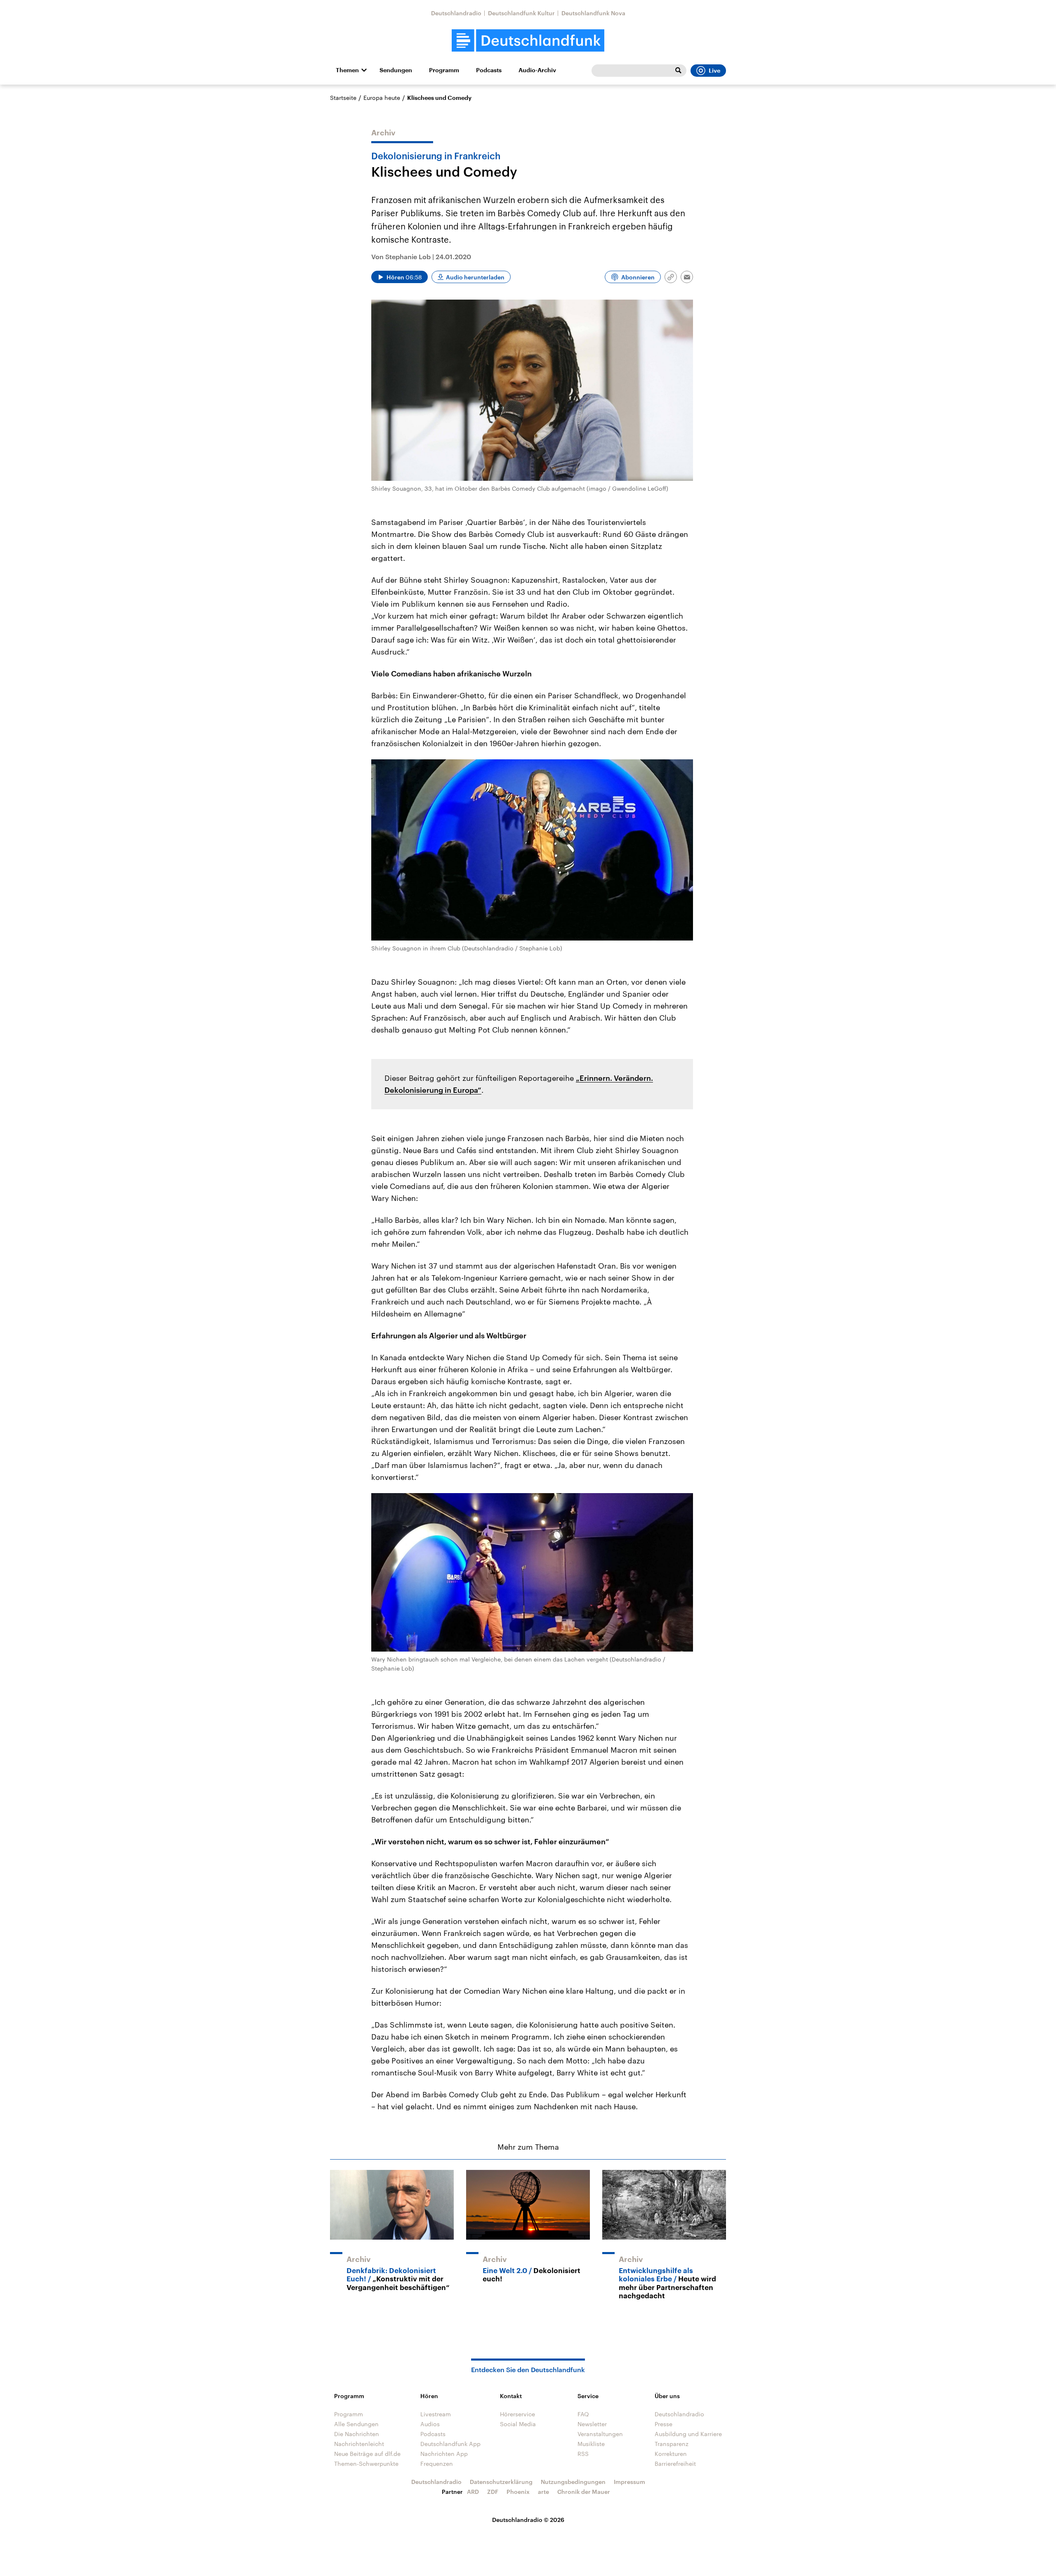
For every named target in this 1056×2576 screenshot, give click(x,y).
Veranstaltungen (600, 2434)
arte (543, 2492)
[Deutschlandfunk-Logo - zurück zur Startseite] (528, 41)
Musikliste (591, 2444)
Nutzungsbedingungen (573, 2482)
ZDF (493, 2492)
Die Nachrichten (357, 2434)
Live (714, 71)
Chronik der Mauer (584, 2492)
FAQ (583, 2414)
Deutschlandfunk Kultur (521, 13)
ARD (473, 2492)
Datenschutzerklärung (501, 2482)
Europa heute (382, 98)
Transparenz (672, 2444)
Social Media (518, 2424)
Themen (347, 70)
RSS (583, 2454)
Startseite (343, 98)
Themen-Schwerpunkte (366, 2464)
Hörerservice (517, 2414)
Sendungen (396, 70)
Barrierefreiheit (675, 2464)
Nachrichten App (444, 2454)
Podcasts (489, 70)
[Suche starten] (678, 71)
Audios (430, 2424)
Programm (444, 70)
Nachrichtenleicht (359, 2444)
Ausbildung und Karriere (688, 2434)
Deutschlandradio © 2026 (528, 2520)
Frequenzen (437, 2464)
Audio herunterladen (475, 277)
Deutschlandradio (456, 13)
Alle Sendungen (356, 2424)
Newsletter (592, 2424)
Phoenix (518, 2492)
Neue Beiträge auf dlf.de (367, 2454)
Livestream (436, 2414)
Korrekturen (671, 2454)
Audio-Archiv (537, 70)
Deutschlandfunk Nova (593, 13)
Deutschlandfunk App (450, 2444)
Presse (664, 2424)
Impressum (629, 2482)
